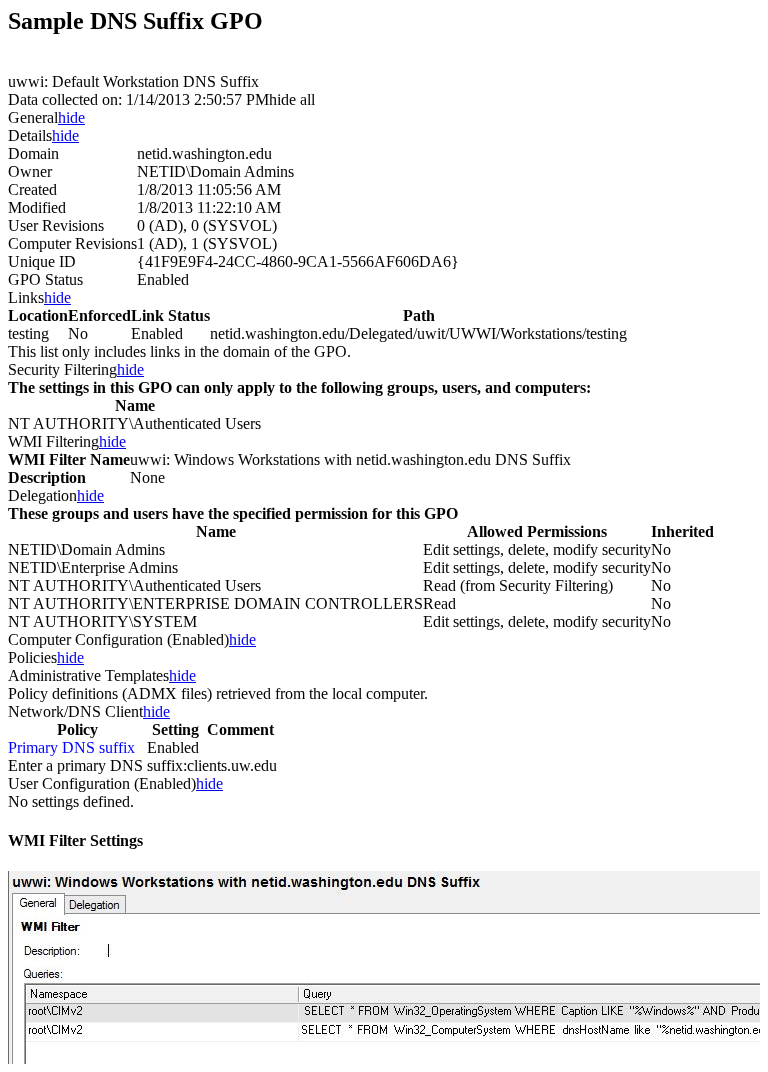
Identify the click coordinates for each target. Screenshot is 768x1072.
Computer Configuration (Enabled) (118, 639)
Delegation (42, 495)
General (33, 117)
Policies (32, 657)
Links (26, 297)
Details (30, 135)
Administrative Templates (88, 675)
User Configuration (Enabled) (102, 783)
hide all (292, 99)
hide (71, 117)
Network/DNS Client (75, 711)
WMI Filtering (53, 441)
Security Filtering (62, 369)
